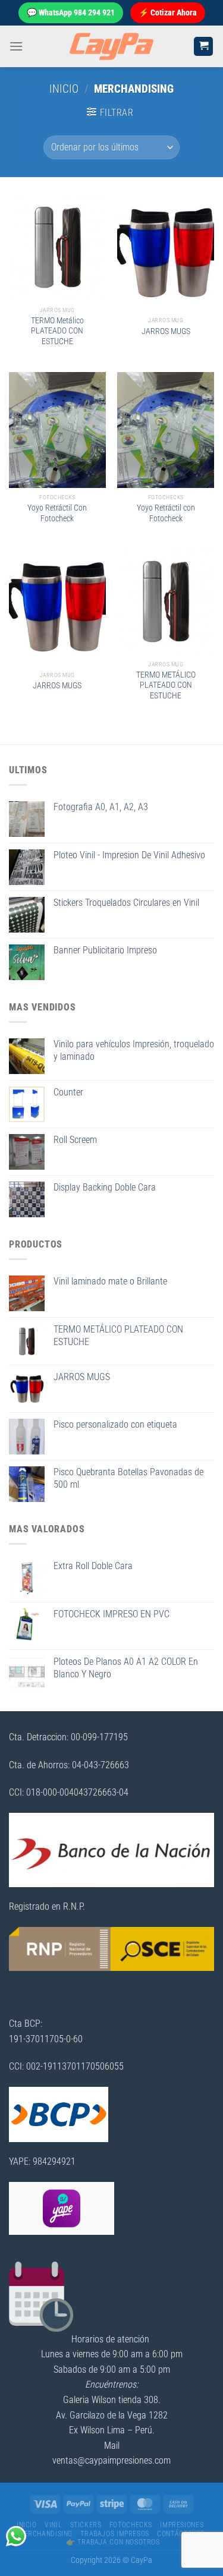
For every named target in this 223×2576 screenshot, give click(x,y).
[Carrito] (203, 47)
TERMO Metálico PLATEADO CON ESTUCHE (57, 331)
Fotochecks (131, 2525)
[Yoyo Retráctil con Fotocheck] (166, 430)
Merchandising (45, 2534)
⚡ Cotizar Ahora (168, 12)
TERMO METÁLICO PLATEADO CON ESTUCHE (166, 685)
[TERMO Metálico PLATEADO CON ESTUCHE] (57, 248)
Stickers (86, 2525)
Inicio (64, 89)
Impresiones (182, 2525)
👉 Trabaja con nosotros (113, 2542)
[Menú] (16, 46)
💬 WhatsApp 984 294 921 (71, 12)
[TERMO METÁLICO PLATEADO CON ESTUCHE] (166, 602)
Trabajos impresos (114, 2534)
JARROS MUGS (166, 331)
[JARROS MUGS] (166, 253)
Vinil (53, 2525)
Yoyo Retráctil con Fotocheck (166, 513)
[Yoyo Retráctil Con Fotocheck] (57, 430)
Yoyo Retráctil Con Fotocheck (57, 513)
